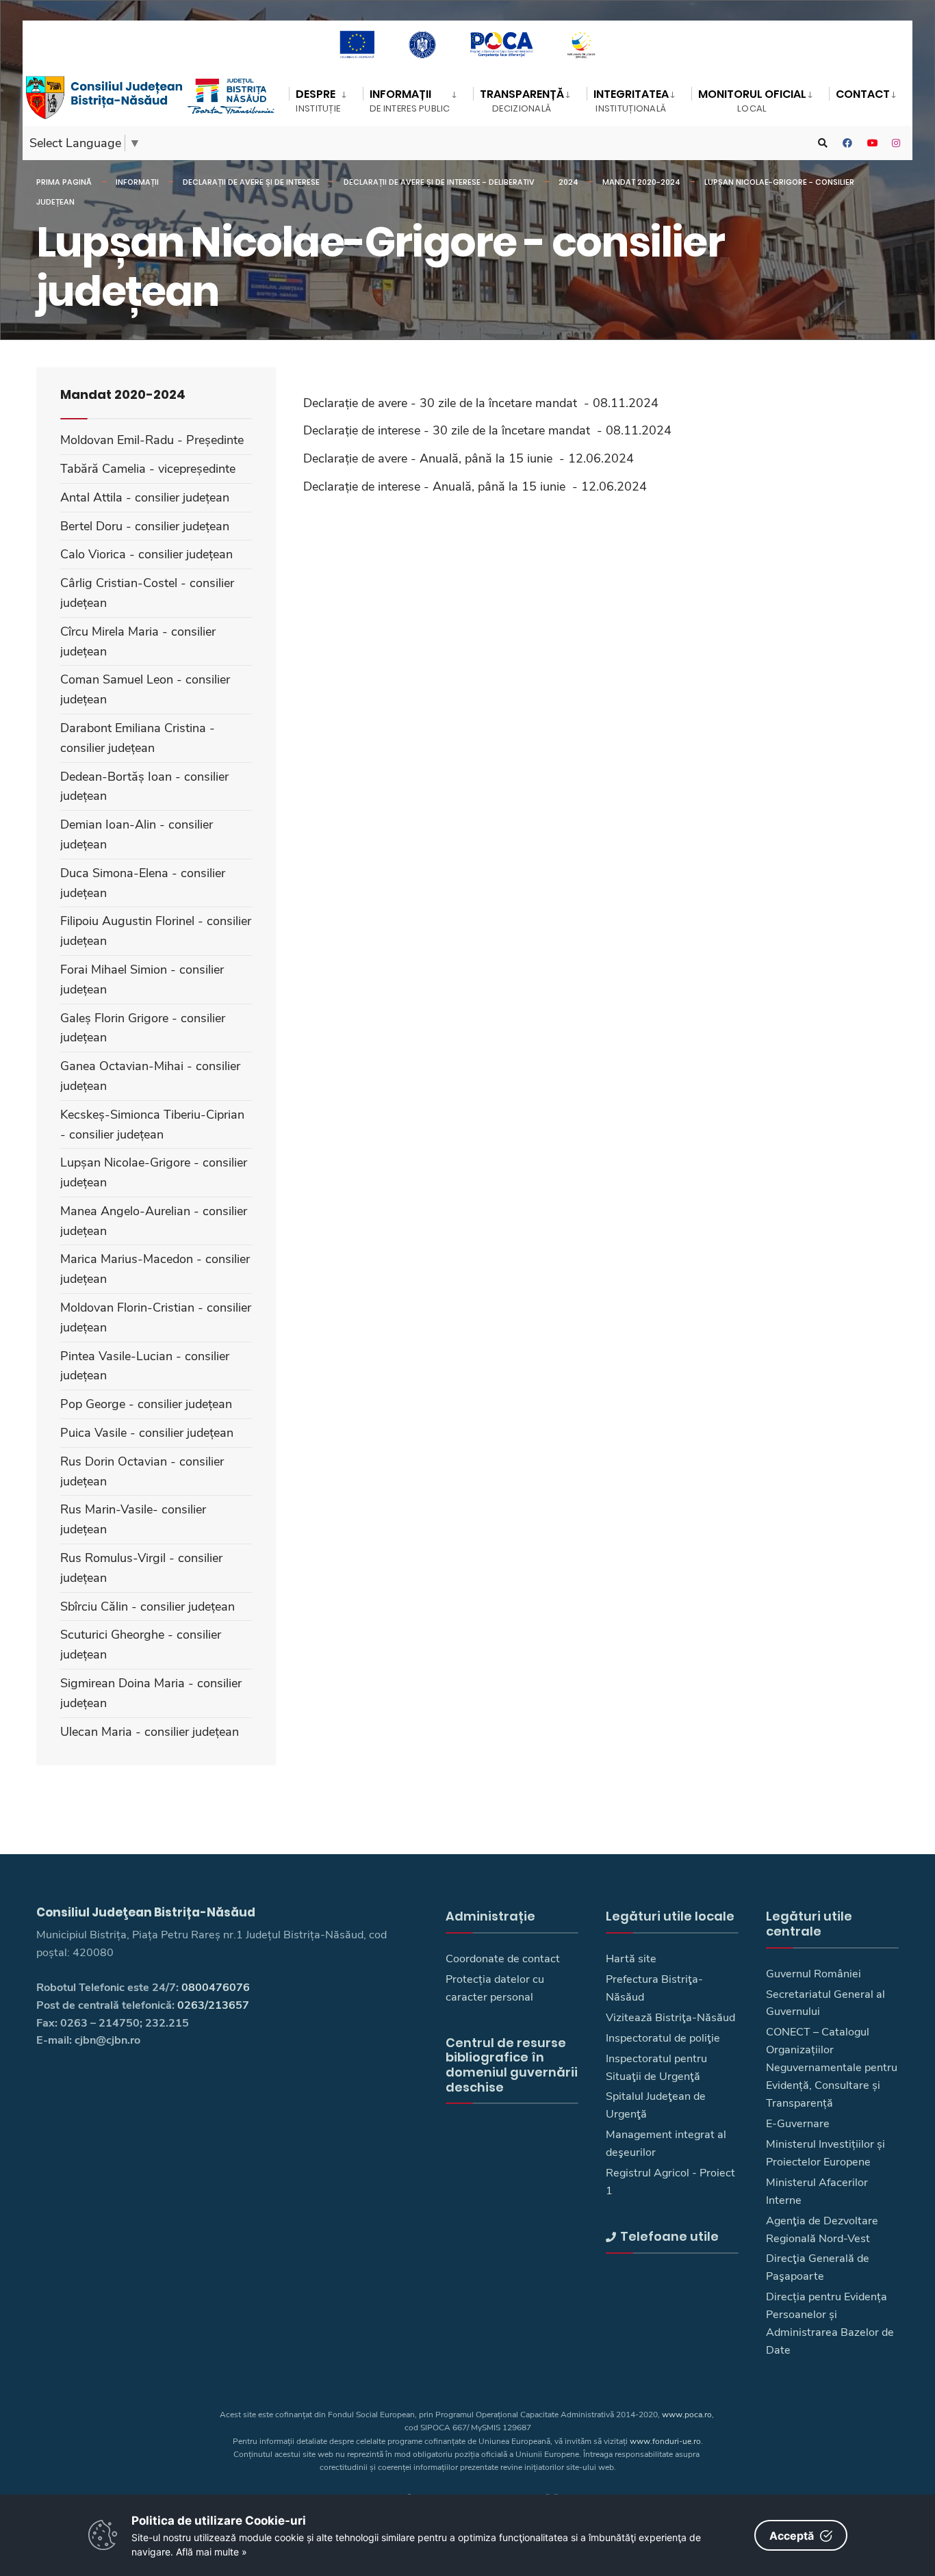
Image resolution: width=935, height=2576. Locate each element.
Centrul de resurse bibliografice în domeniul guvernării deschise (512, 2065)
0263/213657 (213, 2005)
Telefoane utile (669, 2236)
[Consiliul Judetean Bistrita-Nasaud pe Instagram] (897, 143)
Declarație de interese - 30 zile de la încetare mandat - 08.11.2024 (487, 430)
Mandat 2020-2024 (641, 182)
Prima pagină (64, 182)
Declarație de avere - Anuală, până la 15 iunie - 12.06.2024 (469, 458)
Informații (137, 182)
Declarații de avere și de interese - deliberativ (439, 182)
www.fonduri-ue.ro (665, 2441)
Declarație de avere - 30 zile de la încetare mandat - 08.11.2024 (481, 403)
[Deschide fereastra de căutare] (823, 143)
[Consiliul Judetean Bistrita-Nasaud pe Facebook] (847, 143)
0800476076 (216, 1988)
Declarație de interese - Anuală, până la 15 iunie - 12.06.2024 (475, 486)
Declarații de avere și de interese (251, 182)
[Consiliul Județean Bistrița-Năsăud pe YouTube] (872, 143)
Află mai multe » (212, 2552)
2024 (568, 182)
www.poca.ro (687, 2415)
